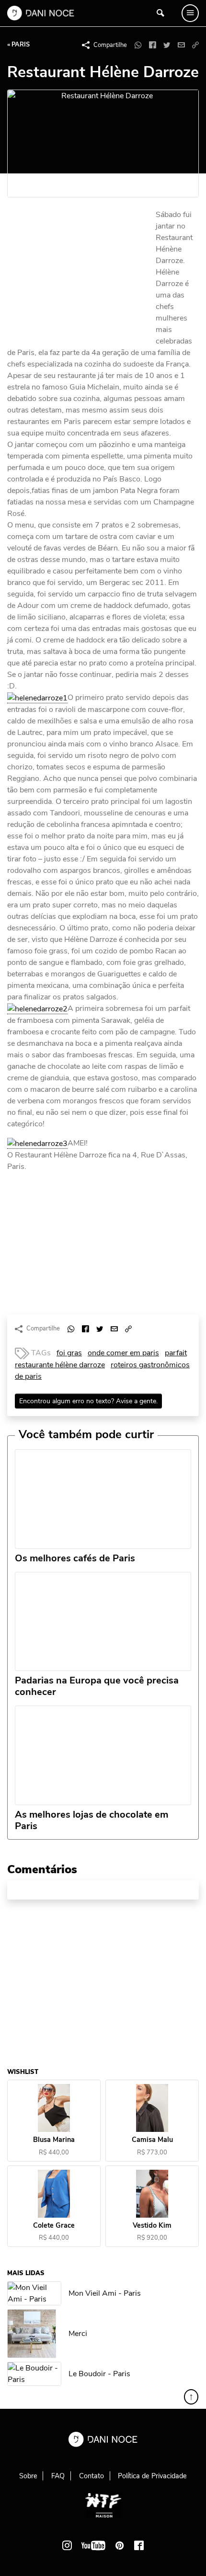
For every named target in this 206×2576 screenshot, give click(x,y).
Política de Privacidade (152, 2476)
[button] (195, 45)
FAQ (58, 2476)
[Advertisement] (79, 274)
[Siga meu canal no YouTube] (93, 2545)
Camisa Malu (152, 2140)
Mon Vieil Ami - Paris (105, 2293)
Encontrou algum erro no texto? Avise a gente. (88, 1401)
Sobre (28, 2476)
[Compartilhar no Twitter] (167, 45)
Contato (92, 2476)
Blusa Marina (54, 2140)
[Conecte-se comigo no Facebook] (139, 2545)
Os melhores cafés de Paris (75, 1558)
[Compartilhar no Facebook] (152, 45)
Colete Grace (54, 2226)
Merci (78, 2334)
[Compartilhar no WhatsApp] (138, 45)
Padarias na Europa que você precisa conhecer (97, 1686)
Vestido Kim (152, 2226)
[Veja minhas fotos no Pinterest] (120, 2545)
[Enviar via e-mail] (181, 45)
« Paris (18, 45)
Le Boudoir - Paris (99, 2374)
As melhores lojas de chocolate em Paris (92, 1820)
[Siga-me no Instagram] (67, 2545)
